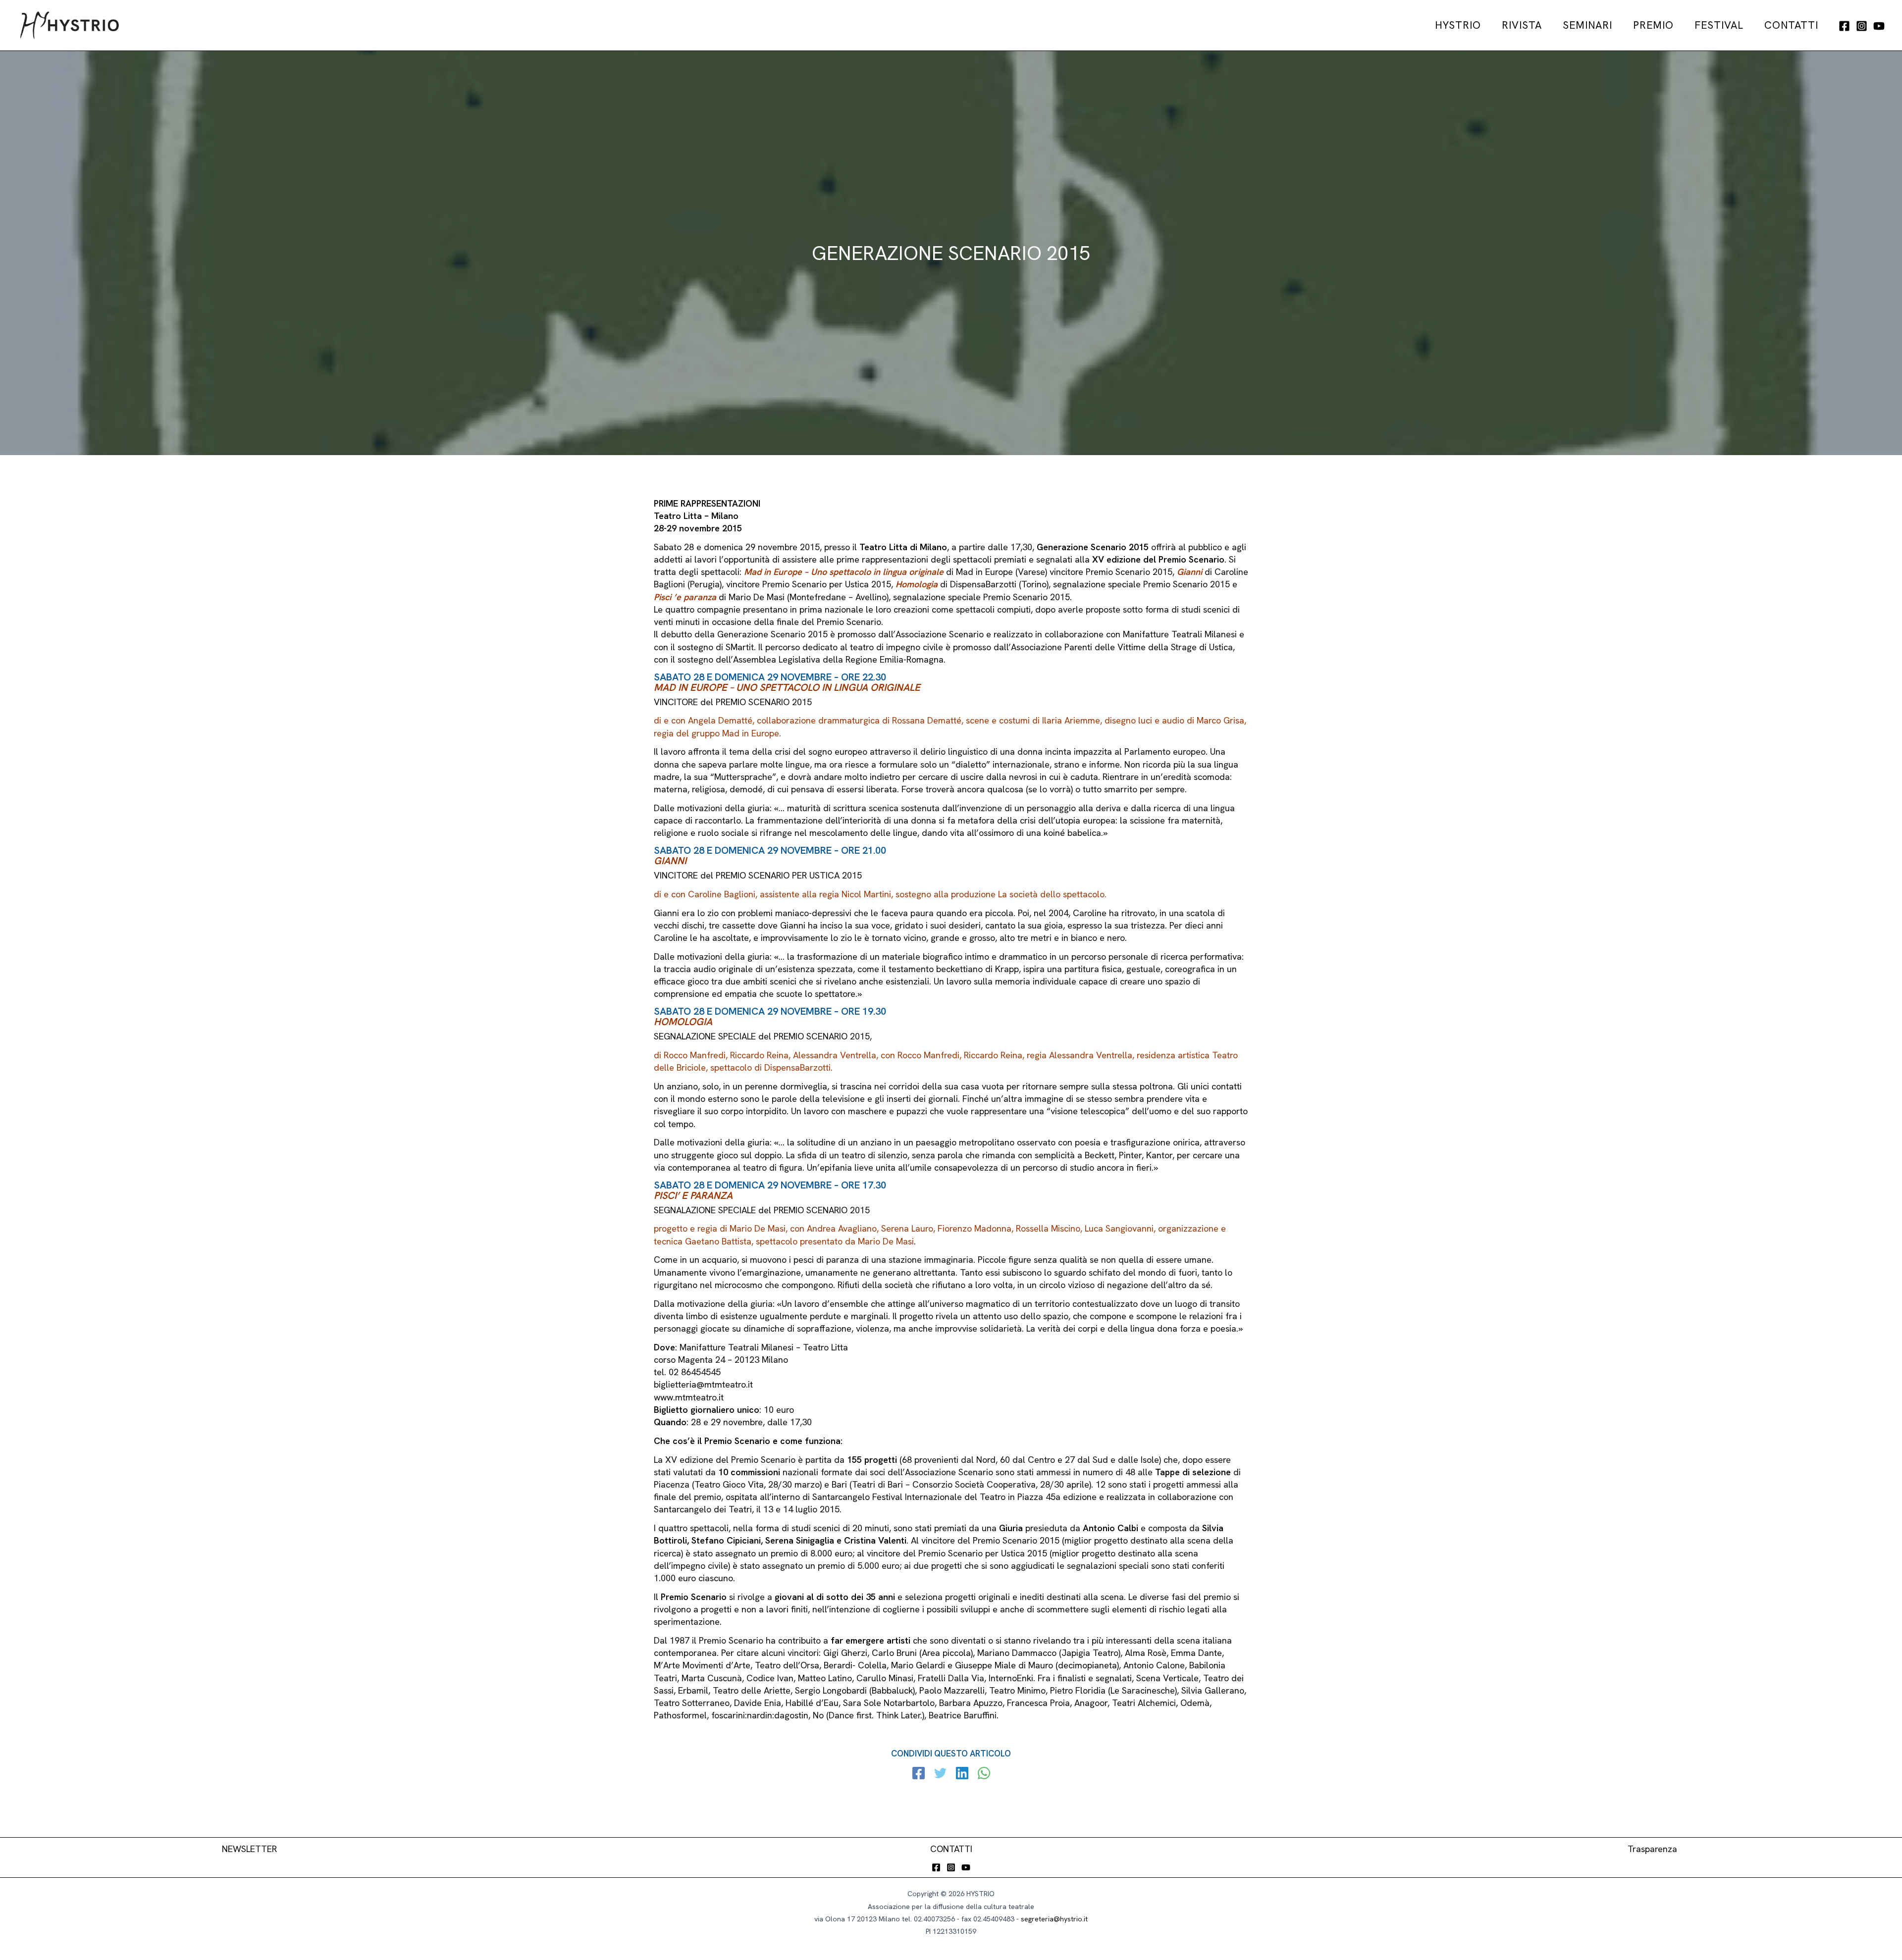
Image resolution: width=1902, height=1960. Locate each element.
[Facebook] (1844, 26)
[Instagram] (1862, 26)
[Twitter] (940, 1774)
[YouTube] (1879, 26)
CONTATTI (951, 1849)
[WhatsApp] (984, 1774)
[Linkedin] (962, 1774)
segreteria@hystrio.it (1054, 1919)
